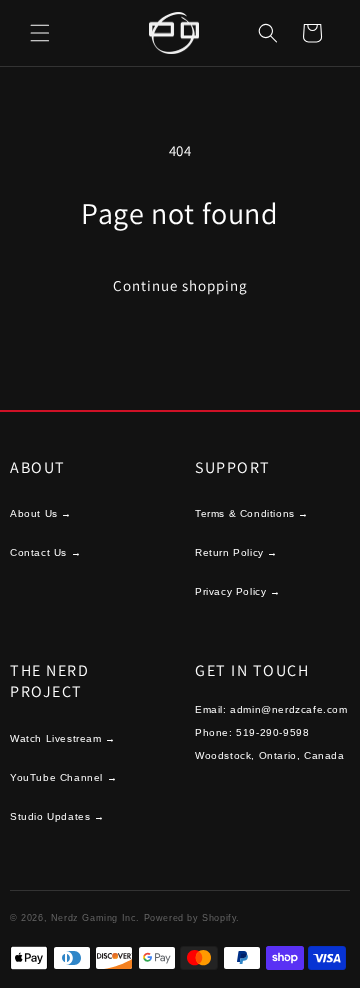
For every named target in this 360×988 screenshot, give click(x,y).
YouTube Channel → (63, 777)
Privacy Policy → (238, 591)
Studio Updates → (57, 816)
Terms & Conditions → (252, 513)
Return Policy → (236, 552)
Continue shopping (180, 285)
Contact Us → (45, 552)
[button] (40, 33)
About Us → (41, 513)
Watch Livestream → (63, 738)
